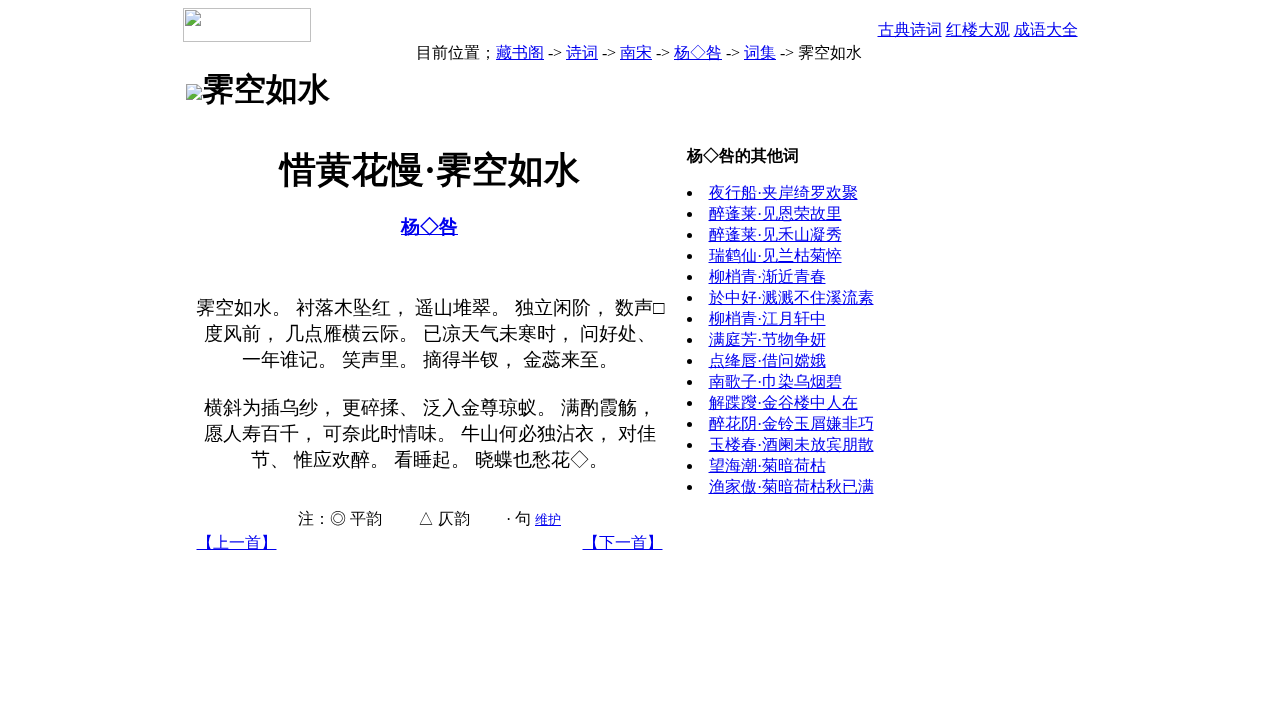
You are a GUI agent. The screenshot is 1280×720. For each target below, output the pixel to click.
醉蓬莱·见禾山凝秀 (775, 234)
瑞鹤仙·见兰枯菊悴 (775, 255)
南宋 (636, 52)
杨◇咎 (698, 52)
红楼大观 (978, 29)
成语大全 (1046, 29)
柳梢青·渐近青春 (767, 276)
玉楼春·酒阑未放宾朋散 (791, 444)
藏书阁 (520, 52)
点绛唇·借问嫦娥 (767, 360)
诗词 (582, 52)
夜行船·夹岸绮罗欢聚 (783, 192)
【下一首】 (623, 542)
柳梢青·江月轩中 (767, 318)
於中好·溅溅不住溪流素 (791, 297)
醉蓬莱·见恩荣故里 (775, 213)
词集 (760, 52)
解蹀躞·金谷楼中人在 (783, 402)
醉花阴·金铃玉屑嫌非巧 (791, 423)
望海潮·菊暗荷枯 (767, 465)
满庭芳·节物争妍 (767, 339)
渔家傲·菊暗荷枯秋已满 (791, 486)
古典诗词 (910, 29)
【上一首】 (237, 542)
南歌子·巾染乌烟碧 (775, 381)
